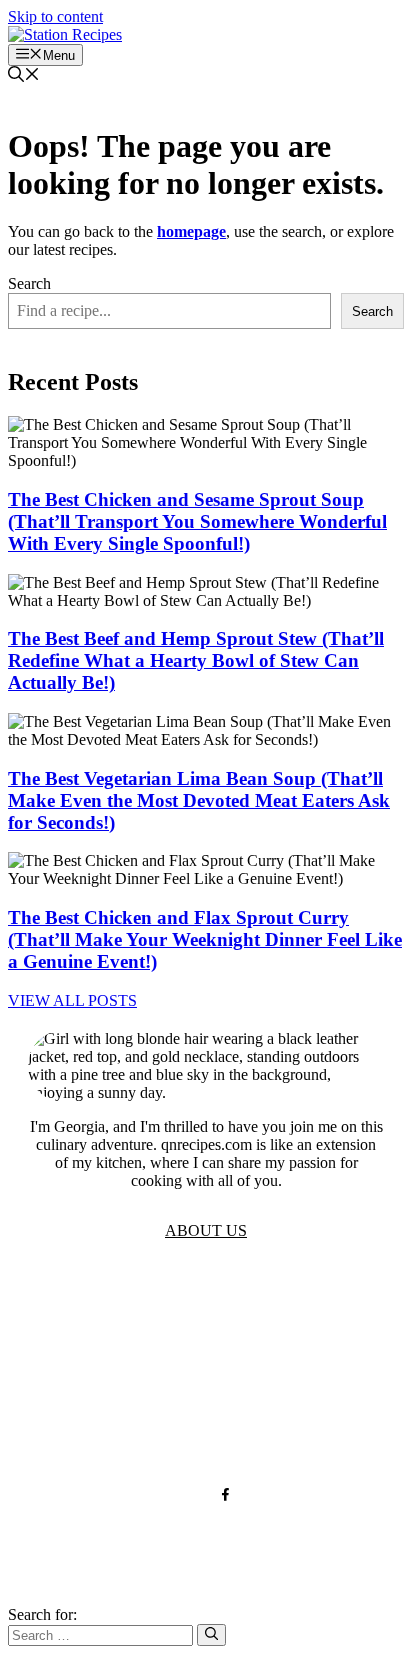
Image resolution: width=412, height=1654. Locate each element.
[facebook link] (225, 1494)
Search (29, 283)
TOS (206, 1309)
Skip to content (55, 16)
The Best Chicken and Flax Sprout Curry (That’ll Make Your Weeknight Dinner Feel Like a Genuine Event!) (205, 939)
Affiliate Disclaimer (206, 1429)
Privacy (206, 1339)
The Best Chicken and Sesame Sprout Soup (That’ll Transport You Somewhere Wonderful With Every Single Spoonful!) (197, 521)
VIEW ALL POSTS (72, 1000)
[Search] (211, 1635)
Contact (206, 1399)
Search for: (42, 1614)
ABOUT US (206, 1230)
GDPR (206, 1369)
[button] (24, 76)
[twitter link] (186, 1494)
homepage (191, 231)
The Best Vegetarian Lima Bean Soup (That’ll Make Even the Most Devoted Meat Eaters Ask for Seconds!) (199, 800)
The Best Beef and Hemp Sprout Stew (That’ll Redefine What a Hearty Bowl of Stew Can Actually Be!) (196, 660)
